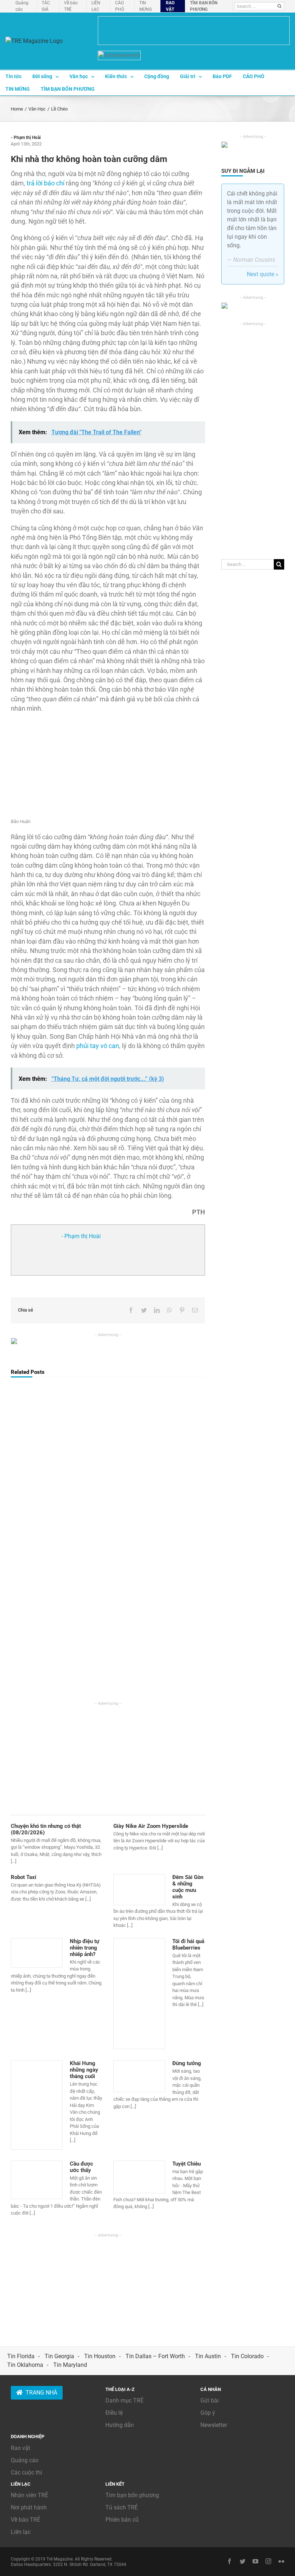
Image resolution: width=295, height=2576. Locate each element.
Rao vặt (21, 2448)
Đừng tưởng (187, 2063)
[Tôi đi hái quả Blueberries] (139, 1994)
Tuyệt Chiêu (187, 2164)
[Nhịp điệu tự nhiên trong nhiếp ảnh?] (37, 1953)
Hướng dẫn (120, 2425)
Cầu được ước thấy (81, 2167)
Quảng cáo (25, 2460)
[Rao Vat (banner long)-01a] (194, 31)
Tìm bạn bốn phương (132, 2495)
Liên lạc (21, 2532)
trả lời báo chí (46, 183)
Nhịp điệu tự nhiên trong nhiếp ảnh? (85, 1948)
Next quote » (263, 274)
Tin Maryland (70, 2365)
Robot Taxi (24, 1877)
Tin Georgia (59, 2356)
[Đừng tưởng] (139, 2076)
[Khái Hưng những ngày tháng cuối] (37, 2105)
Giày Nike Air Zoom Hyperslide (151, 1826)
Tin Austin (208, 2356)
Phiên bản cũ (122, 2520)
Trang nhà (41, 2393)
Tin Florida (21, 2356)
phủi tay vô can (98, 1046)
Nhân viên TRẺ (29, 2495)
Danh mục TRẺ (124, 2400)
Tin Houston (100, 2356)
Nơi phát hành (29, 2507)
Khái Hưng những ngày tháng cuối (84, 2070)
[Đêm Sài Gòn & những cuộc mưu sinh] (139, 1890)
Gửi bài (210, 2400)
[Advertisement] (108, 1757)
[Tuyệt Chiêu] (139, 2177)
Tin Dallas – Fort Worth (155, 2356)
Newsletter (214, 2425)
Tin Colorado (247, 2356)
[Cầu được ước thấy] (37, 2180)
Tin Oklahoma (25, 2365)
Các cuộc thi (26, 2472)
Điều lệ (114, 2413)
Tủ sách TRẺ (122, 2507)
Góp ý (208, 2413)
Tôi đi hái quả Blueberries (188, 1945)
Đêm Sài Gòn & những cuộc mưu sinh (188, 1887)
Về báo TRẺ (26, 2520)
